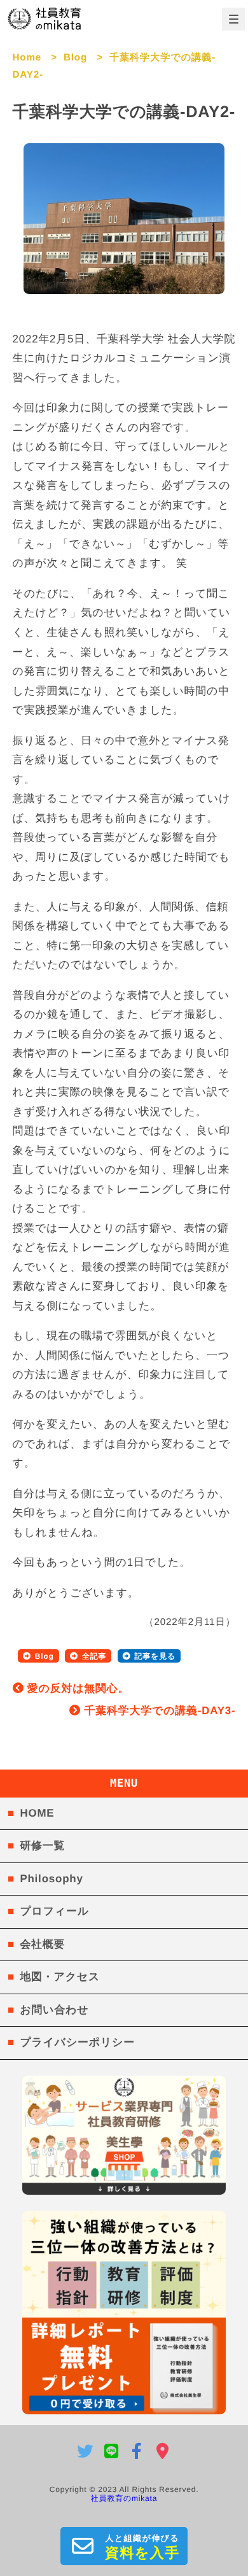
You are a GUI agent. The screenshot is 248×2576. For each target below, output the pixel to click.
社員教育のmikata (124, 2498)
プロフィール (54, 1911)
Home (27, 58)
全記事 (94, 1656)
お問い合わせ (54, 2010)
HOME (37, 1813)
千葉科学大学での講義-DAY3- (158, 1711)
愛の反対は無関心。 (76, 1688)
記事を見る (155, 1656)
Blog (75, 58)
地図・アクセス (60, 1977)
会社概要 (42, 1944)
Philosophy (51, 1879)
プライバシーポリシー (77, 2042)
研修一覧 (42, 1846)
